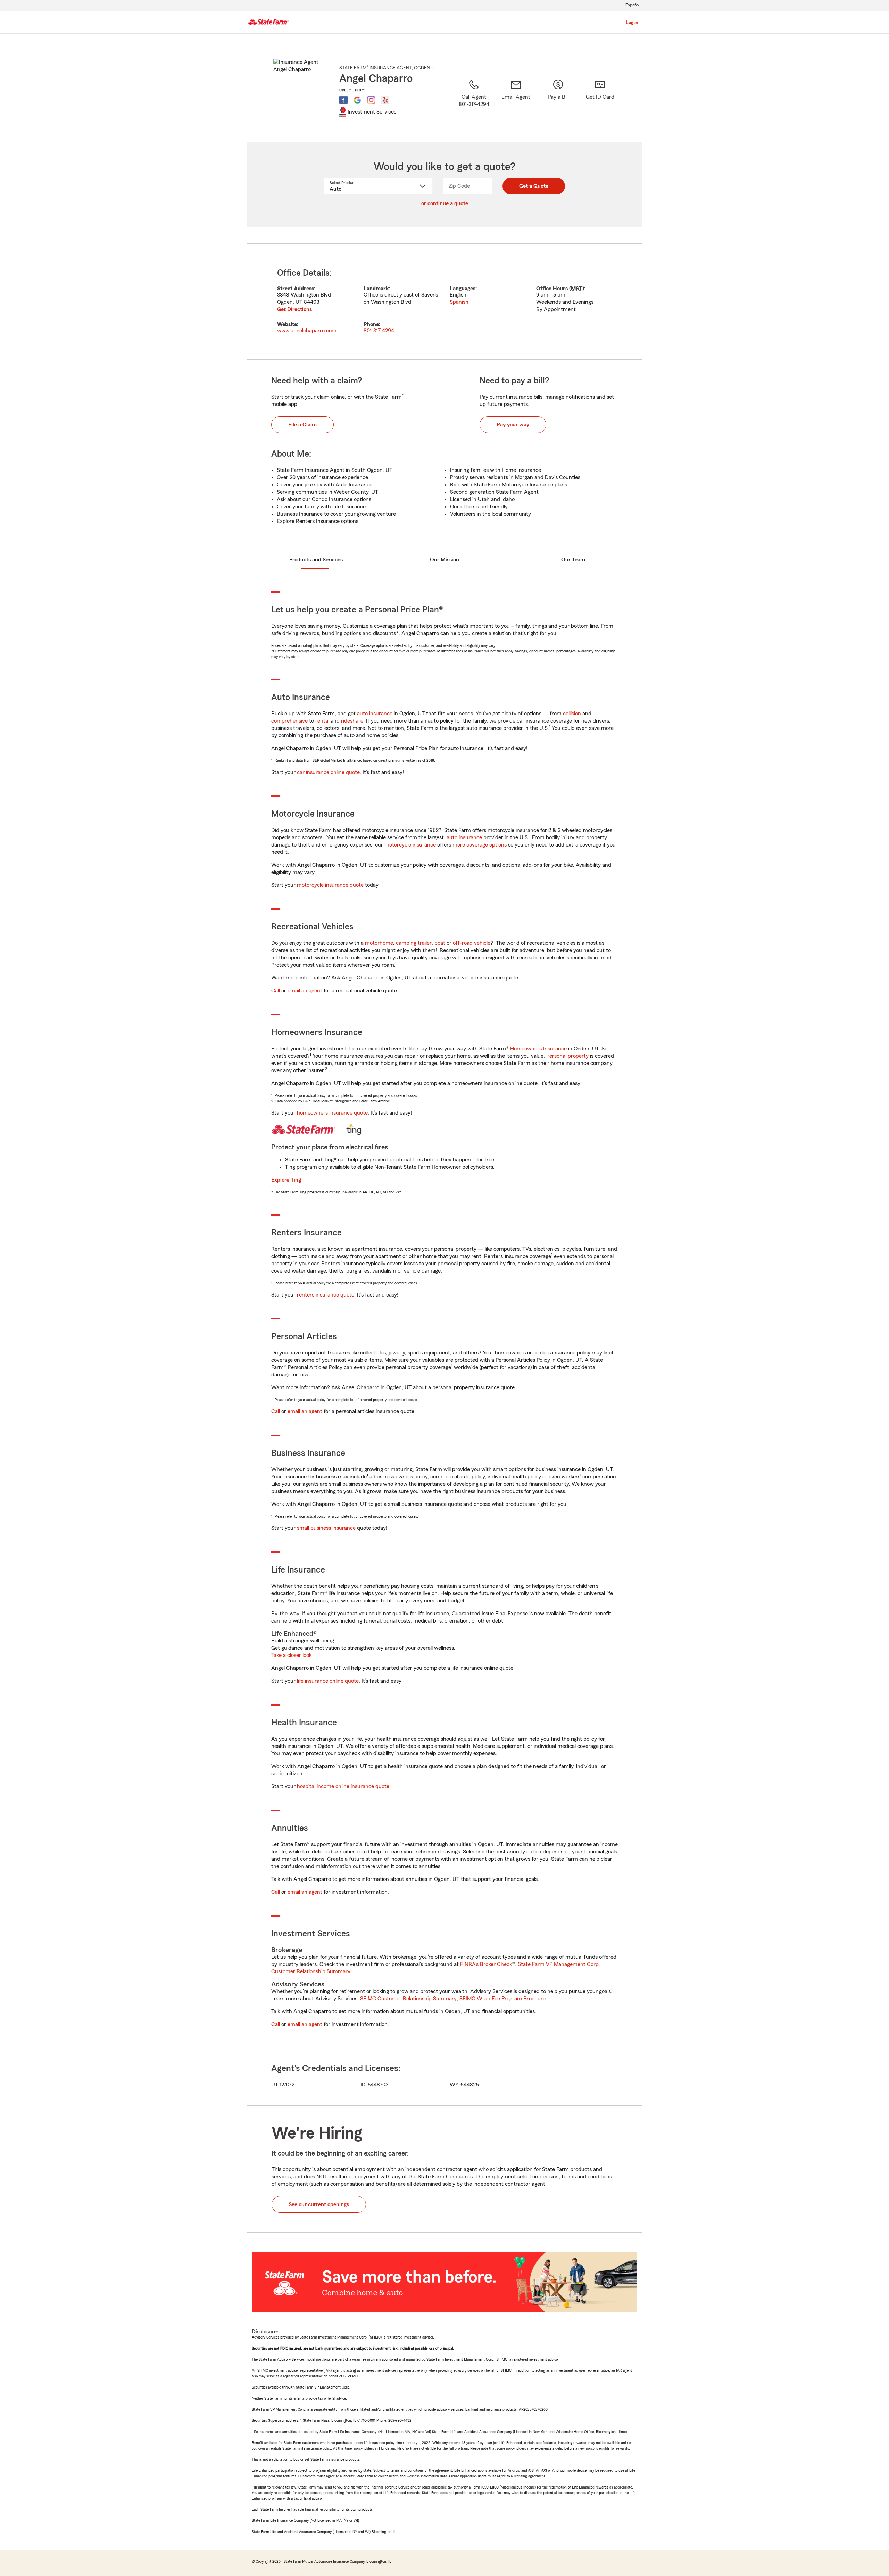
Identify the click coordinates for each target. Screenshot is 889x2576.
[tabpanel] (444, 302)
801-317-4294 (379, 331)
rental (322, 721)
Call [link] (276, 991)
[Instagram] (371, 100)
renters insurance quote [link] (326, 1295)
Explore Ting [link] (286, 1180)
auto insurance (375, 714)
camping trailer (414, 943)
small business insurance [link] (326, 1528)
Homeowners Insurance (538, 1049)
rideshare (352, 721)
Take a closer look (292, 1655)
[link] (516, 102)
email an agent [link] (305, 991)
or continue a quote (445, 203)
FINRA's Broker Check (486, 1964)
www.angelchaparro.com (307, 331)
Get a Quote (534, 186)
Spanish (459, 302)
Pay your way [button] (513, 425)
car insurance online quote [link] (328, 772)
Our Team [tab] (573, 560)
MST (577, 289)
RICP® (359, 90)
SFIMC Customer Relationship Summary (408, 1999)
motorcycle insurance (410, 845)
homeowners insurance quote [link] (332, 1113)
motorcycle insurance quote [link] (330, 885)
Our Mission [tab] (444, 560)
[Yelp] (385, 100)
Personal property (567, 1056)
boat (440, 943)
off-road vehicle (472, 943)
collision (572, 714)
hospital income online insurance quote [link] (343, 1786)
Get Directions (294, 309)
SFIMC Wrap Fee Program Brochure (502, 1999)
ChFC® (345, 90)
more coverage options (480, 845)
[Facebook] (343, 100)
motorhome (379, 943)
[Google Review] (357, 100)
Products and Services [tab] (316, 560)
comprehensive (289, 721)
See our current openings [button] (319, 2204)
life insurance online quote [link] (328, 1681)
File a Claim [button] (302, 425)
